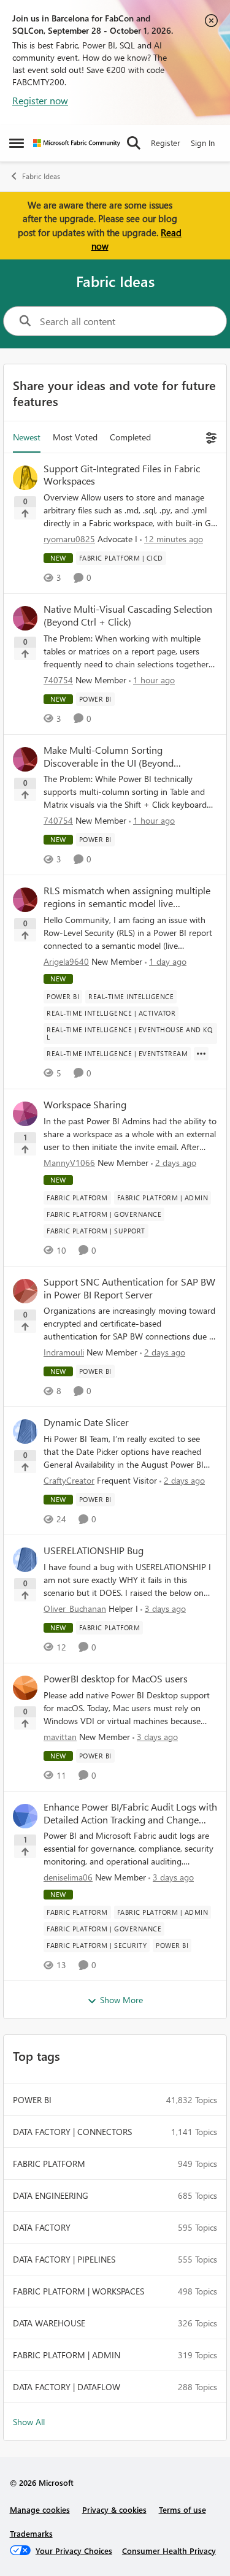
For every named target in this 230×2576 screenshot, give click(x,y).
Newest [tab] (27, 437)
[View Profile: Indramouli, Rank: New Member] (25, 1291)
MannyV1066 (69, 1163)
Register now (40, 100)
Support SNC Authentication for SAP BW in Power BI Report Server (129, 1288)
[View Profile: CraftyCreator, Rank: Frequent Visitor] (25, 1432)
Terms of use (182, 2509)
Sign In (203, 143)
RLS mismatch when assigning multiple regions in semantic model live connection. (127, 897)
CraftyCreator (69, 1480)
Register (166, 143)
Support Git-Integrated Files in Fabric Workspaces (122, 475)
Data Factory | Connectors (72, 2132)
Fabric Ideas (41, 176)
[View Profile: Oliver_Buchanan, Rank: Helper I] (25, 1560)
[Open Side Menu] (17, 143)
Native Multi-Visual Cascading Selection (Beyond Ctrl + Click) (128, 615)
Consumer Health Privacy (169, 2551)
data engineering (51, 2195)
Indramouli (64, 1352)
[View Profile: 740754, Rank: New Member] (25, 618)
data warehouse (49, 2323)
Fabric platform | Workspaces (79, 2291)
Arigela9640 (66, 961)
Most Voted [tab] (75, 437)
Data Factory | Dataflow (67, 2387)
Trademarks (31, 2533)
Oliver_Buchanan (75, 1608)
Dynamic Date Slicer (86, 1422)
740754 (58, 680)
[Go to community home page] (77, 143)
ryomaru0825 (69, 539)
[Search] (134, 143)
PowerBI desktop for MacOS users (116, 1679)
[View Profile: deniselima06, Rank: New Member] (25, 1816)
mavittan (60, 1737)
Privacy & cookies (114, 2509)
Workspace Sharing (85, 1105)
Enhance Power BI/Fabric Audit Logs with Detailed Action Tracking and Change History (130, 1814)
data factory (42, 2227)
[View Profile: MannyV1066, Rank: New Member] (25, 1114)
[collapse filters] (209, 437)
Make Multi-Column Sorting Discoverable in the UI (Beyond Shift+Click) (109, 757)
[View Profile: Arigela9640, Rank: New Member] (25, 900)
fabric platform (49, 2164)
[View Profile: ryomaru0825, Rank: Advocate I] (25, 478)
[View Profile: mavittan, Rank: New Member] (25, 1688)
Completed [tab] (130, 437)
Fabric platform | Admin (67, 2355)
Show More (121, 2000)
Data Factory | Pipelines (64, 2259)
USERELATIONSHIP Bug (94, 1551)
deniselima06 (68, 1877)
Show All (29, 2422)
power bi (32, 2100)
